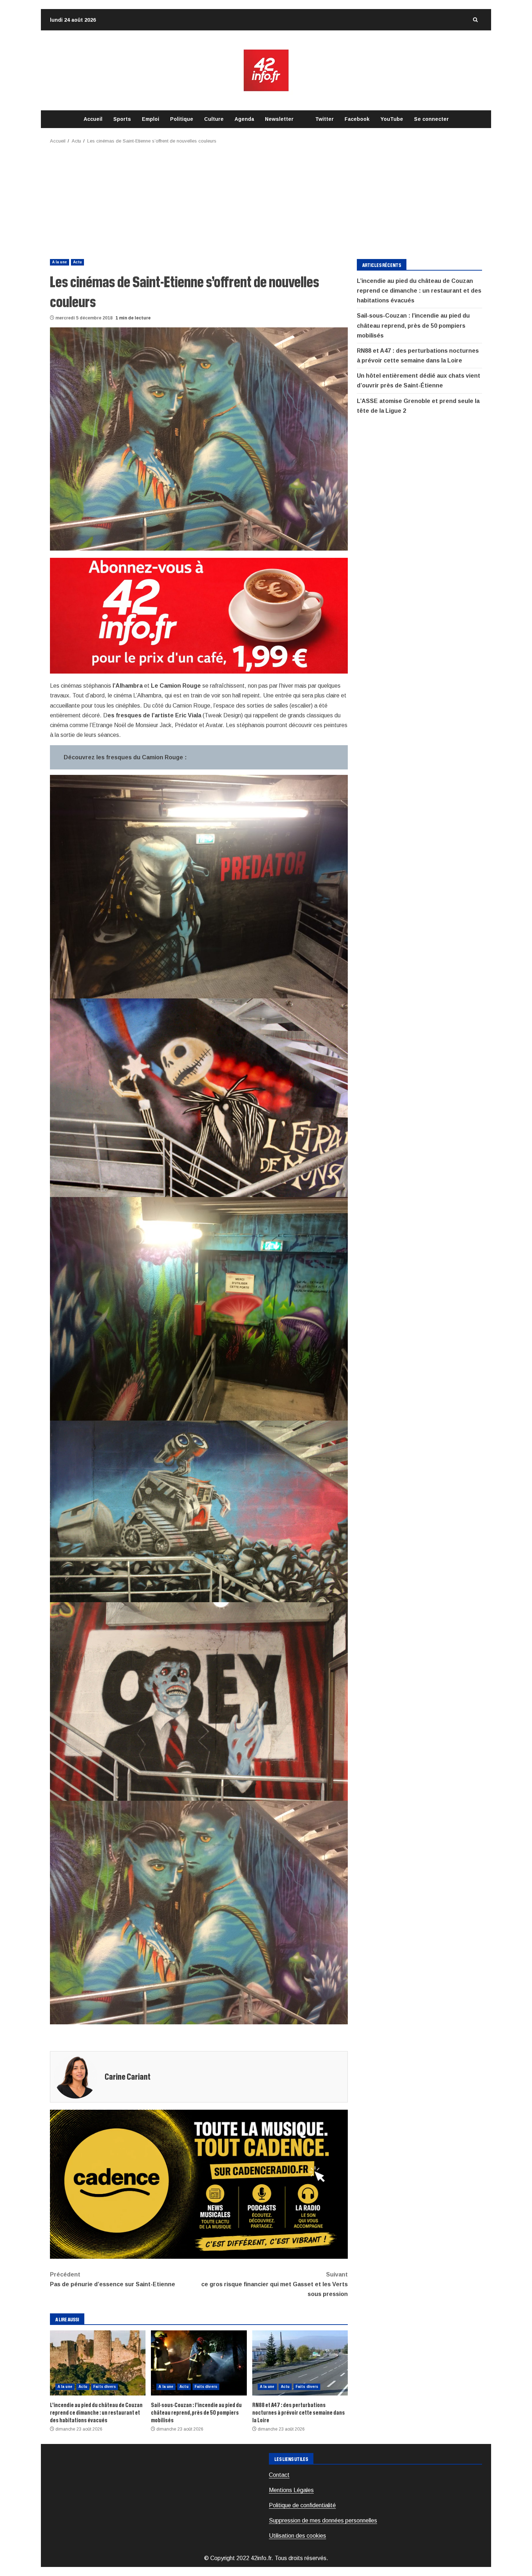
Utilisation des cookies (297, 2536)
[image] (199, 615)
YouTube (392, 119)
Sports (122, 119)
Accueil (93, 119)
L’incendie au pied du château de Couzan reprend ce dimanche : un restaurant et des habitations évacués (98, 2363)
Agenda (244, 119)
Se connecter (431, 119)
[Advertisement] (266, 199)
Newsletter (279, 119)
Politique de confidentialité (302, 2505)
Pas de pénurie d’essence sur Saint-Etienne (113, 2279)
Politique (182, 119)
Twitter (324, 119)
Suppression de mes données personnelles (323, 2520)
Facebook (357, 119)
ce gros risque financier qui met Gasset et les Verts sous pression (275, 2284)
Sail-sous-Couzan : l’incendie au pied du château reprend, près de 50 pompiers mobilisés (199, 2363)
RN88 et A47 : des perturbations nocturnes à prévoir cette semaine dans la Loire (300, 2363)
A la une (60, 262)
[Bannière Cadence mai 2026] (199, 2184)
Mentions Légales (291, 2490)
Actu (77, 262)
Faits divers (105, 2387)
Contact (279, 2475)
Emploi (151, 119)
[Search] (475, 20)
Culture (214, 119)
